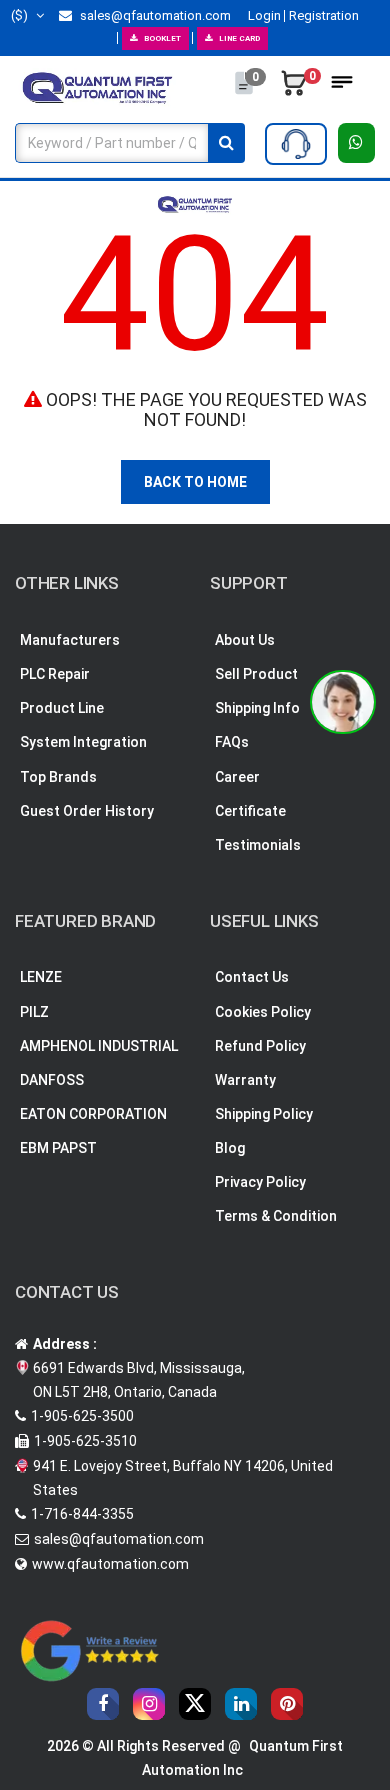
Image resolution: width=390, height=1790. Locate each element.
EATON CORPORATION (93, 1114)
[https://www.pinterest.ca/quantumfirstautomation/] (287, 1704)
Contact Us (252, 977)
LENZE (41, 977)
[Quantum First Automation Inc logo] (97, 87)
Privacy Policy (260, 1182)
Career (237, 777)
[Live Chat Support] (343, 702)
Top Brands (58, 777)
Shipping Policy (264, 1114)
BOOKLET (162, 38)
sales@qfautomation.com (154, 15)
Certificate (250, 811)
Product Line (62, 708)
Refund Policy (260, 1046)
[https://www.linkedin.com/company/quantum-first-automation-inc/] (241, 1704)
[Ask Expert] (296, 144)
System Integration (83, 742)
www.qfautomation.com (110, 1564)
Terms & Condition (276, 1216)
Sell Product (256, 674)
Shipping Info (257, 708)
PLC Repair (55, 674)
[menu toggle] (342, 88)
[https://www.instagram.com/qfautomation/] (149, 1704)
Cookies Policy (263, 1012)
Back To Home (195, 482)
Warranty (245, 1080)
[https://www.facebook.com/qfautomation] (103, 1704)
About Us (245, 640)
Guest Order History (87, 811)
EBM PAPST (58, 1148)
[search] (226, 143)
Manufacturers (70, 640)
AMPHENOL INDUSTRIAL (99, 1046)
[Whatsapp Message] (356, 143)
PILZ (34, 1012)
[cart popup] (294, 88)
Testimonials (258, 845)
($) (21, 15)
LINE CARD (239, 38)
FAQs (232, 742)
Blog (230, 1148)
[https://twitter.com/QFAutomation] (195, 1704)
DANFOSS (52, 1080)
